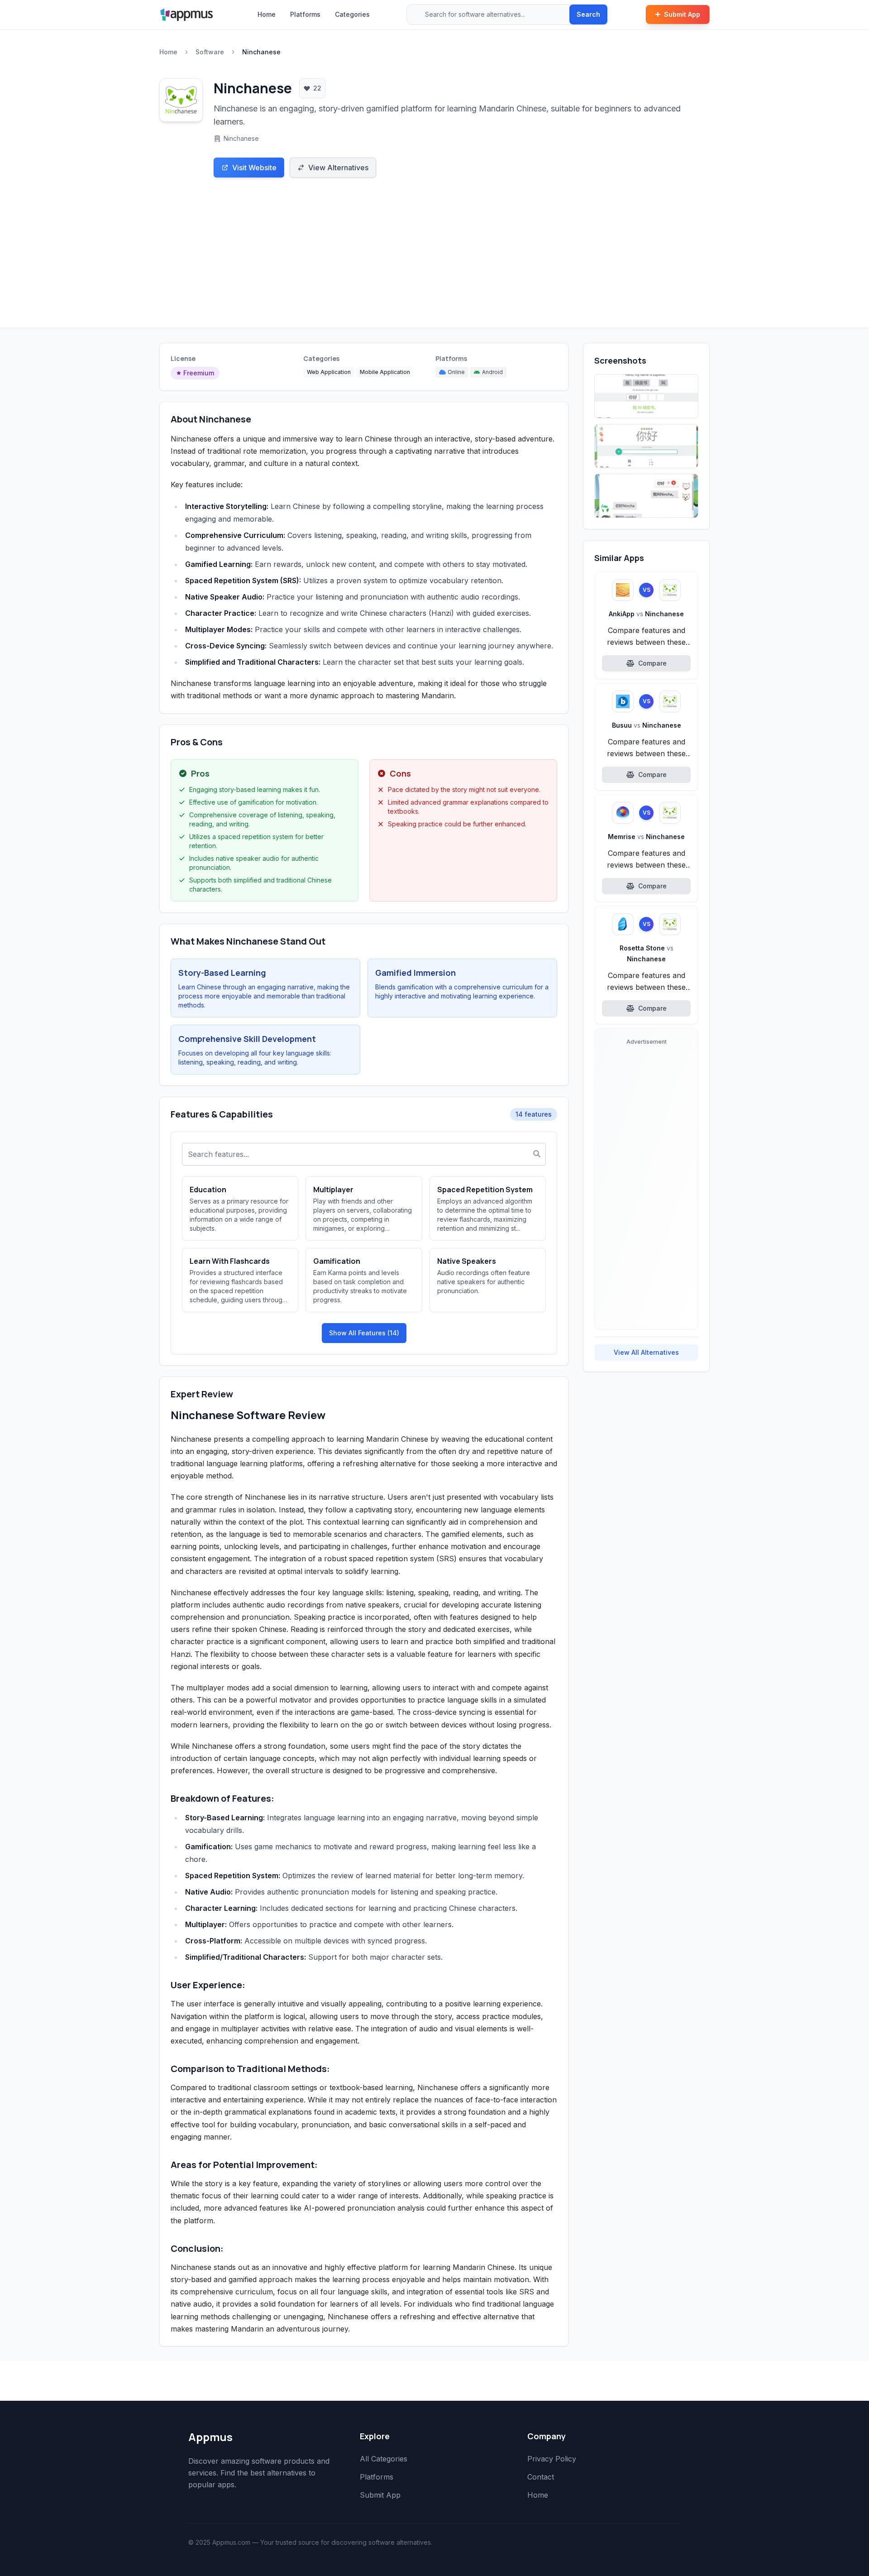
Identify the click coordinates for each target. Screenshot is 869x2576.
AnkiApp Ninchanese (646, 614)
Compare (652, 663)
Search (588, 14)
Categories (352, 14)
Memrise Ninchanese (646, 837)
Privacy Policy (552, 2459)
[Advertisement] (434, 260)
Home (267, 14)
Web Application (329, 372)
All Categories (384, 2459)
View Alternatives (338, 168)
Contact (541, 2477)
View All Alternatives (646, 1352)
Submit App (682, 14)
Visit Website (254, 168)
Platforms (305, 14)
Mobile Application (385, 372)
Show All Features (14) (364, 1333)
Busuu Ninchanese (647, 725)
